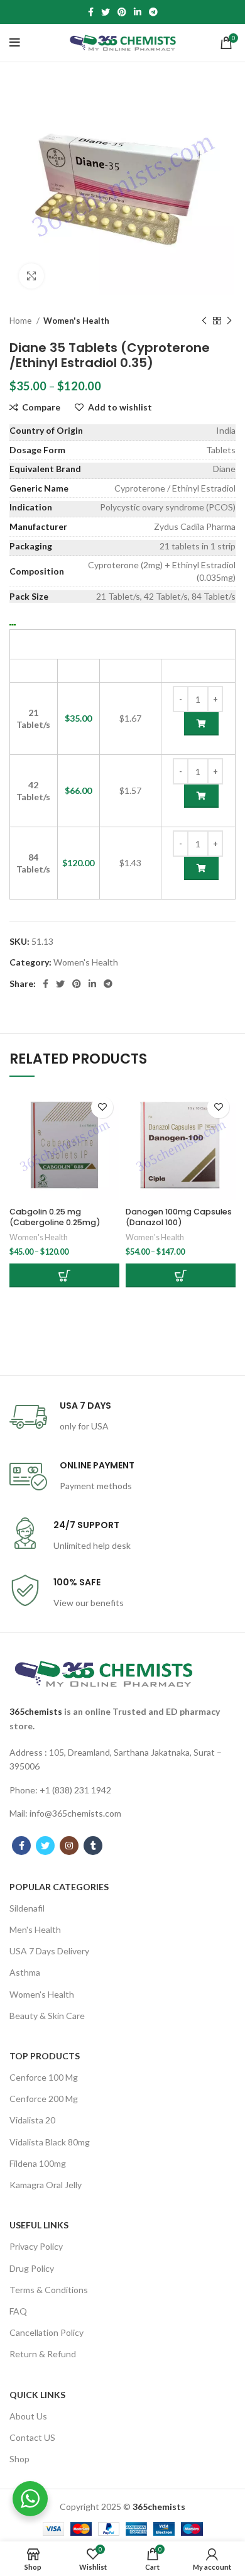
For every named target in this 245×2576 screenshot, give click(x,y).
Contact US (32, 2437)
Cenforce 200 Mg (44, 2099)
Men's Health (35, 1929)
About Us (28, 2416)
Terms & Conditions (49, 2290)
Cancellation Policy (46, 2332)
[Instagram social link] (69, 1846)
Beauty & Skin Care (47, 2016)
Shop (19, 2459)
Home (21, 321)
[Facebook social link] (91, 12)
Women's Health (76, 321)
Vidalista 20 (32, 2120)
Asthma (25, 1972)
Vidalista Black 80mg (50, 2142)
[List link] (122, 1760)
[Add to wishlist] (102, 1107)
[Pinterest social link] (122, 12)
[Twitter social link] (106, 12)
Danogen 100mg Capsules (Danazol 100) (179, 1217)
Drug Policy (32, 2268)
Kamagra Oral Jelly (46, 2185)
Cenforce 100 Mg (44, 2077)
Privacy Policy (36, 2246)
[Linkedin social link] (138, 12)
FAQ (18, 2311)
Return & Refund (43, 2354)
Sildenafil (27, 1908)
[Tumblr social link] (93, 1846)
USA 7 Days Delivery (49, 1951)
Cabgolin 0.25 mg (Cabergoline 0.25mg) (55, 1217)
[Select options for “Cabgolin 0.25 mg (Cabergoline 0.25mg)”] (64, 1275)
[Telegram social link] (153, 12)
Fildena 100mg (38, 2163)
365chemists (36, 1711)
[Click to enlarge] (31, 276)
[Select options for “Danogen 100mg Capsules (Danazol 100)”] (181, 1275)
